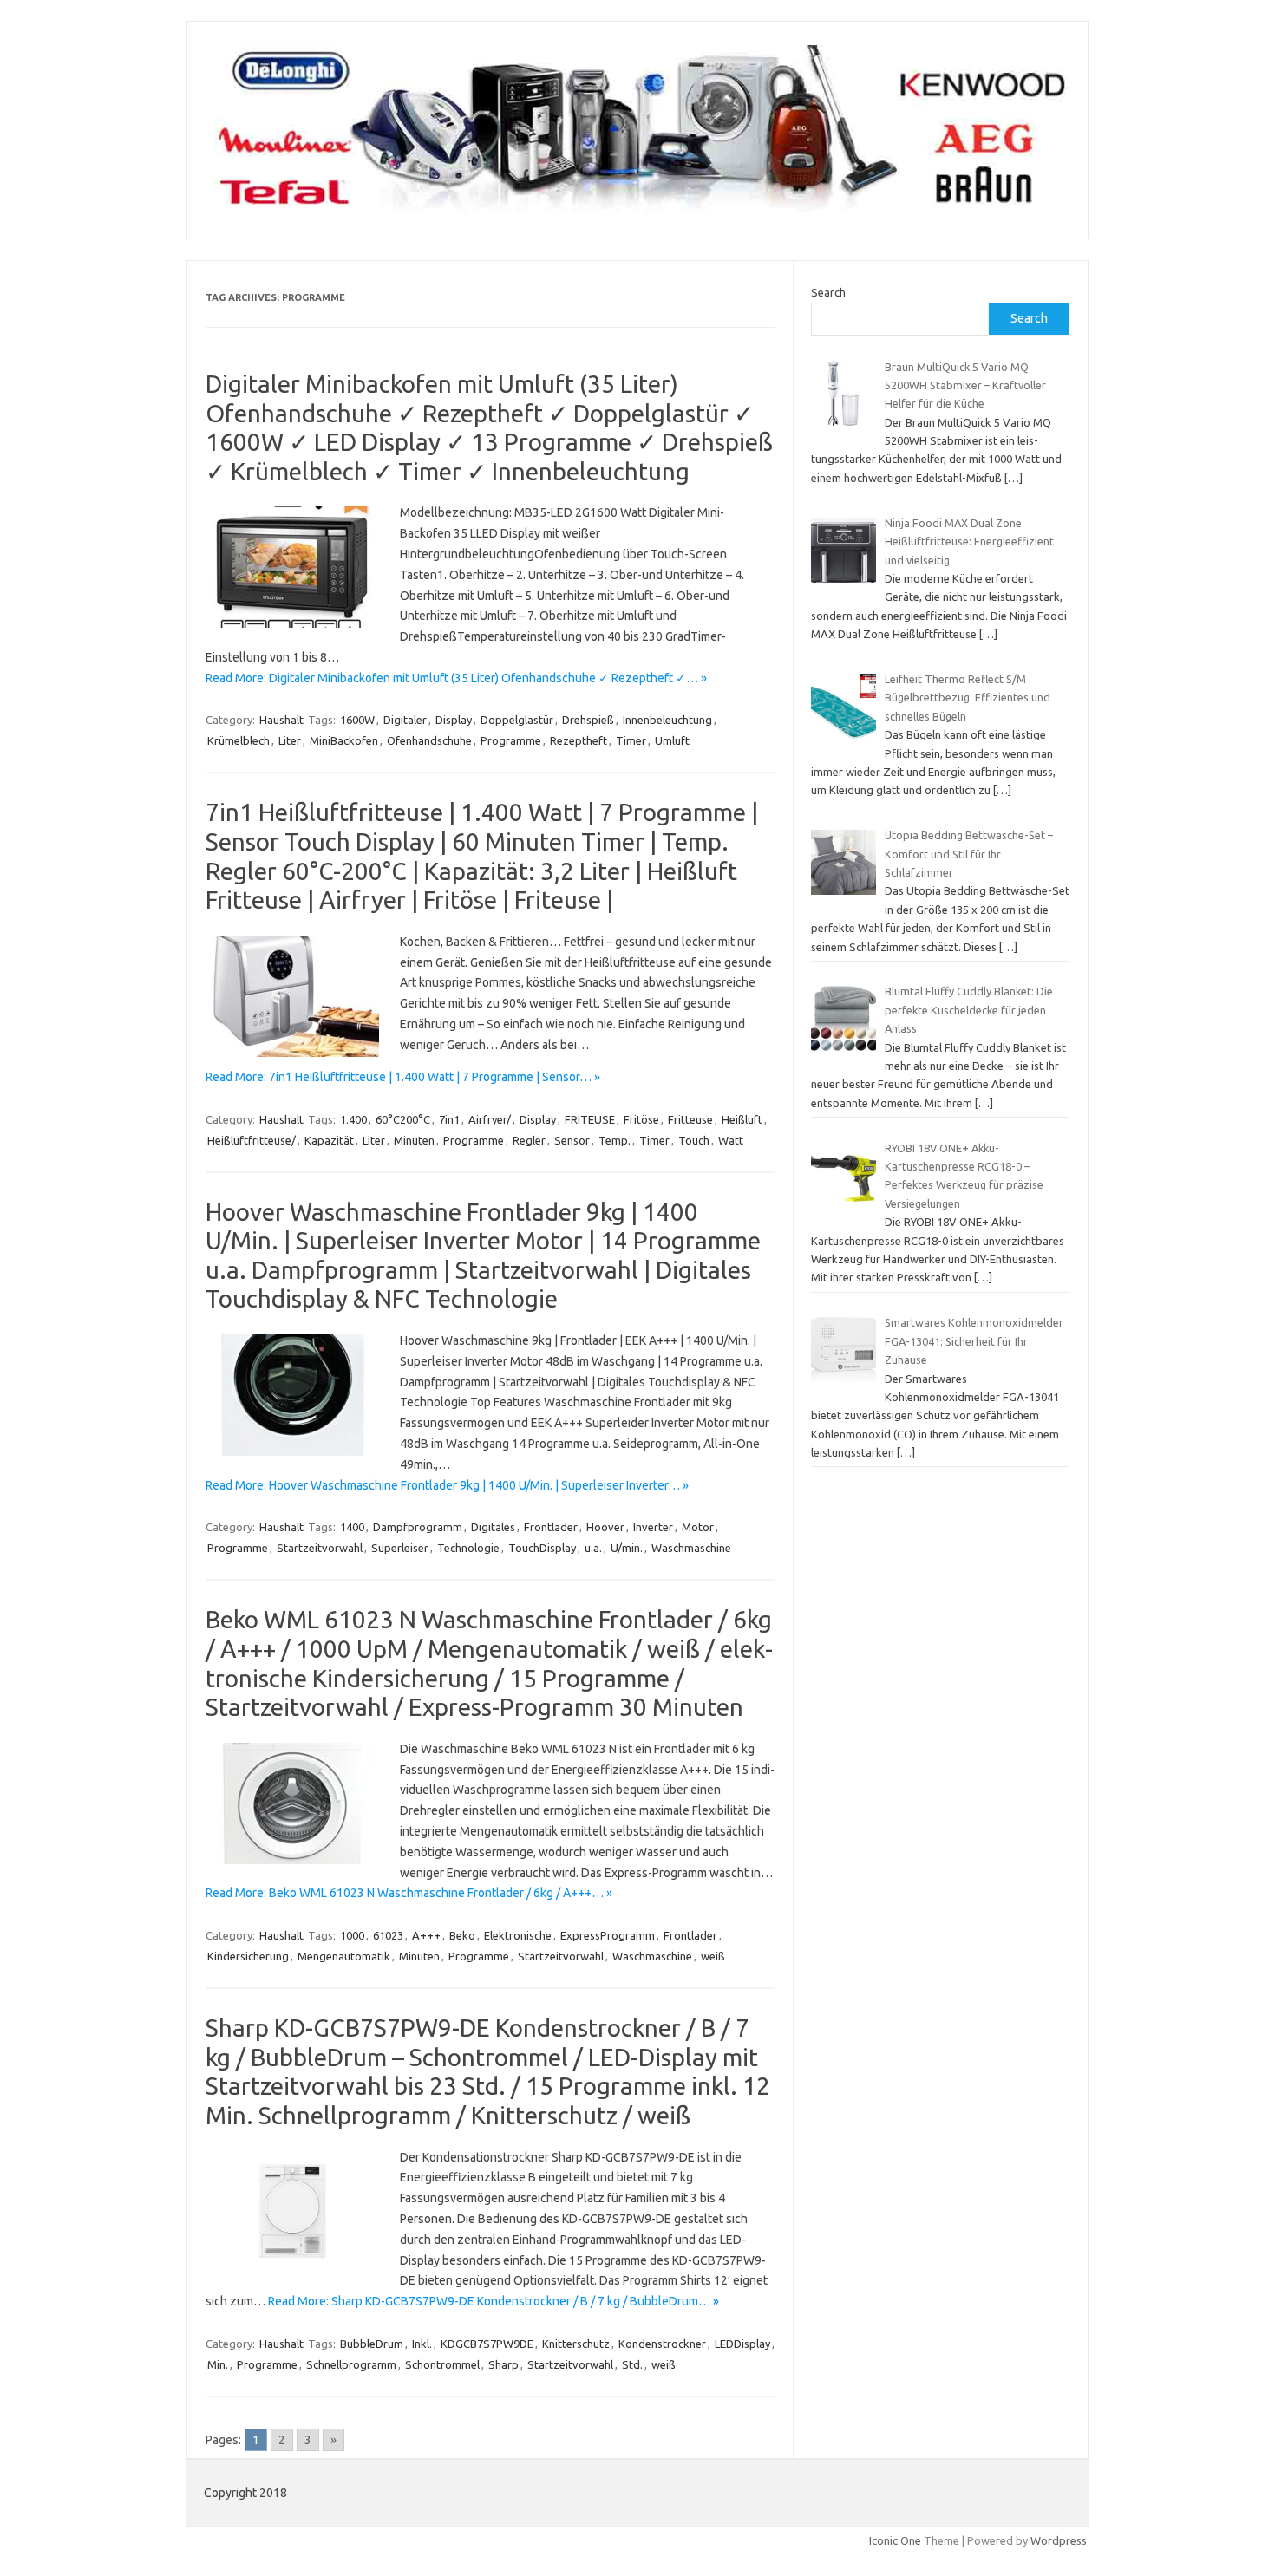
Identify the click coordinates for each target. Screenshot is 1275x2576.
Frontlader (551, 1527)
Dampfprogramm (418, 1527)
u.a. (593, 1548)
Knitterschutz (576, 2344)
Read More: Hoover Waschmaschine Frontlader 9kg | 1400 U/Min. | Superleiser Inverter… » (447, 1485)
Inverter (653, 1527)
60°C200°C (403, 1119)
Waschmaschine (691, 1548)
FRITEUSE (590, 1119)
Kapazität (329, 1140)
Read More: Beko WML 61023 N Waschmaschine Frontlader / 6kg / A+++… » (409, 1893)
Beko (462, 1935)
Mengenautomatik (344, 1956)
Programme (511, 740)
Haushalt (281, 720)
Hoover (605, 1527)
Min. (218, 2364)
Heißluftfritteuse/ (252, 1140)
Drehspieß (588, 720)
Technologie (468, 1548)
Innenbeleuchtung (667, 720)
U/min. (627, 1548)
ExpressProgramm (608, 1935)
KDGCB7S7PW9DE (487, 2344)
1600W (357, 720)
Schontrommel (442, 2364)
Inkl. (422, 2344)
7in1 (449, 1119)
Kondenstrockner (662, 2344)
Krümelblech (239, 740)
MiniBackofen (344, 740)
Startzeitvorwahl (320, 1548)
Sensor (572, 1140)
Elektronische (518, 1935)
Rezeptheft (579, 740)
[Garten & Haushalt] (637, 210)
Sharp (503, 2364)
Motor (698, 1527)
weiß (713, 1956)
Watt (731, 1140)
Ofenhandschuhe (429, 740)
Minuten (414, 1140)
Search (828, 292)
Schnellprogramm (351, 2364)
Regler (529, 1140)
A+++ (426, 1935)
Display (454, 720)
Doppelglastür (517, 720)
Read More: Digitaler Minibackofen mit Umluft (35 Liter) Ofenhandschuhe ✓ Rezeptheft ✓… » (456, 678)
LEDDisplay (742, 2344)
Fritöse (641, 1119)
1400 (352, 1527)
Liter (290, 740)
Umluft (672, 740)
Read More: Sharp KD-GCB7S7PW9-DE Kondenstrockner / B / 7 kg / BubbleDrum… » (494, 2301)
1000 (352, 1935)
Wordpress (1059, 2540)
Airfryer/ (490, 1119)
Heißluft (742, 1119)
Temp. (615, 1140)
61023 (388, 1935)
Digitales (493, 1527)
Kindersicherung (248, 1956)
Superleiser (400, 1548)
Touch (694, 1140)
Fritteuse (690, 1119)
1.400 (353, 1119)
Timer (631, 740)
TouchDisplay (542, 1548)
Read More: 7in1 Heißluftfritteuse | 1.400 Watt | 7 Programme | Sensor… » (403, 1077)
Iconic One (895, 2540)
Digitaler (405, 720)
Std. (632, 2364)
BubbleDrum (372, 2344)
